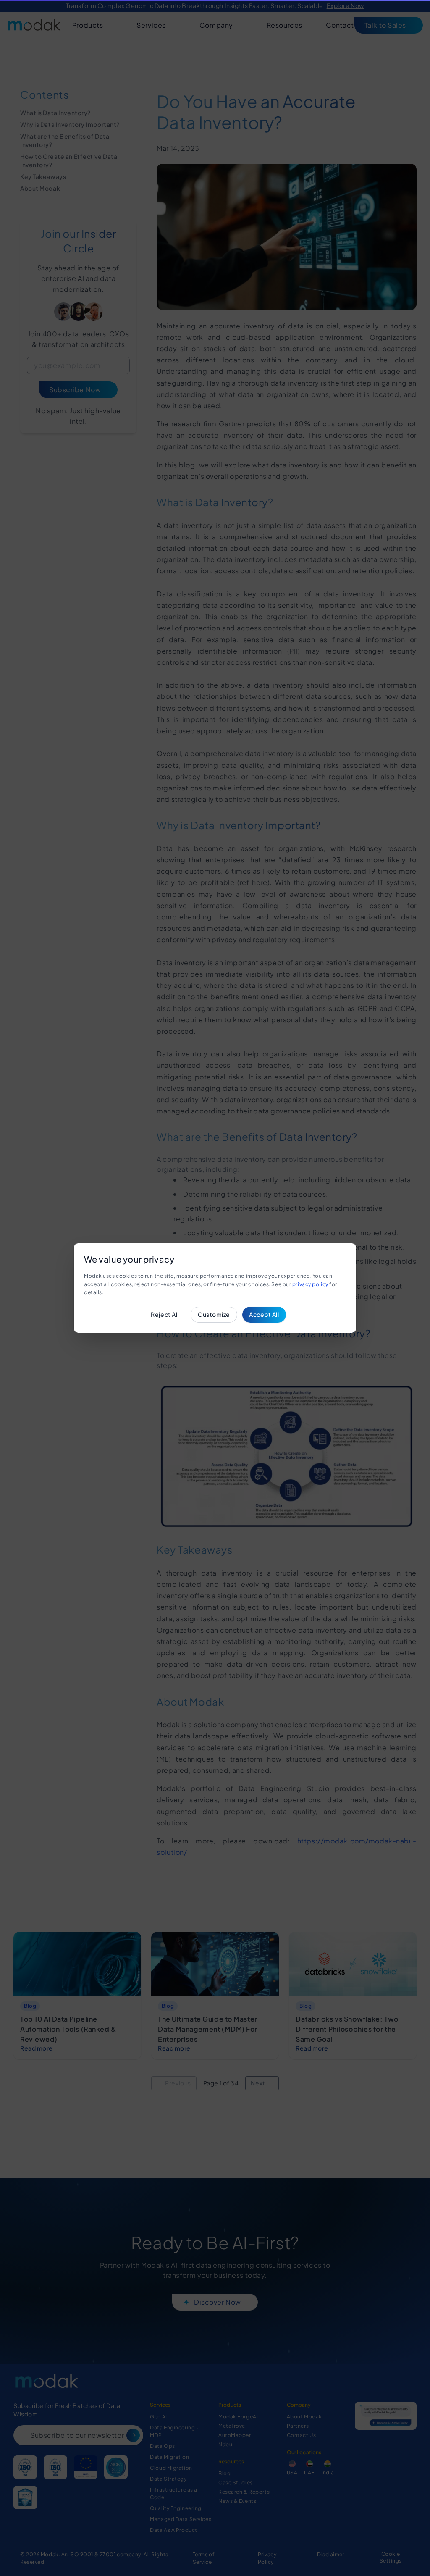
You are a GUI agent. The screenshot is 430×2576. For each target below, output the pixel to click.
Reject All (165, 1314)
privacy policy (311, 1284)
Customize (214, 1314)
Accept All (264, 1314)
